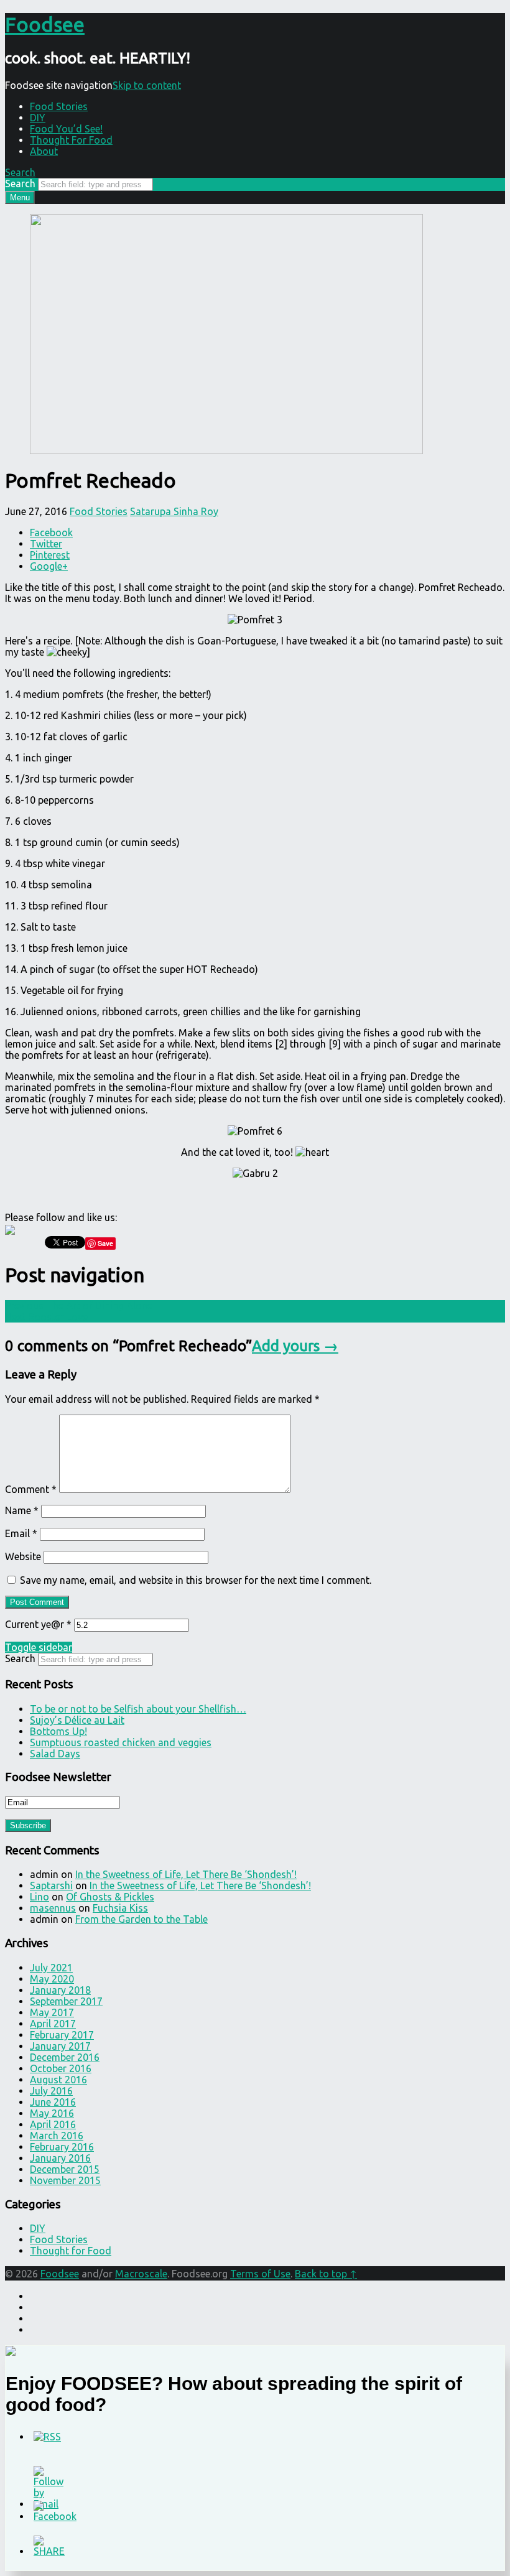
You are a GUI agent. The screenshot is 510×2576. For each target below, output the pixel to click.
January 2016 (60, 2158)
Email (21, 1533)
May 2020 (52, 1979)
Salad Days (55, 1754)
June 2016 (53, 2102)
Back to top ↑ (326, 2274)
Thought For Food (71, 140)
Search (20, 184)
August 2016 (58, 2080)
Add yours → (295, 1346)
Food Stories (59, 106)
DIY (38, 118)
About (44, 151)
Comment (31, 1489)
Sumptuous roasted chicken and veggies (121, 1742)
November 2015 (65, 2180)
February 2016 (62, 2147)
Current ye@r (38, 1624)
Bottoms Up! (58, 1731)
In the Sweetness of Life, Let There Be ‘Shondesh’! (186, 1874)
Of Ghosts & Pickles (110, 1897)
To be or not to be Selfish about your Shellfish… (138, 1709)
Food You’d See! (66, 129)
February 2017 (62, 2035)
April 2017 (53, 2024)
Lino (39, 1897)
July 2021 (51, 1968)
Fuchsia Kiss (120, 1908)
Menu (20, 198)
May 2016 (52, 2113)
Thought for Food (71, 2251)
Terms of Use (260, 2274)
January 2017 (60, 2046)
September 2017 (66, 2001)
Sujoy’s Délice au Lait (77, 1720)
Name (22, 1510)
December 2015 (65, 2169)
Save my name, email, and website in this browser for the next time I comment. (196, 1580)
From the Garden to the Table (141, 1919)
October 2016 (61, 2068)
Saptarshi (51, 1886)
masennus (53, 1908)
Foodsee (60, 2274)
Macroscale (141, 2274)
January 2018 (60, 1990)
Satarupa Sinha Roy (174, 511)
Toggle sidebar (39, 1647)
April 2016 (53, 2124)
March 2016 (57, 2136)
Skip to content (147, 85)
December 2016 (65, 2057)
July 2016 (51, 2091)
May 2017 (52, 2012)
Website (23, 1556)
